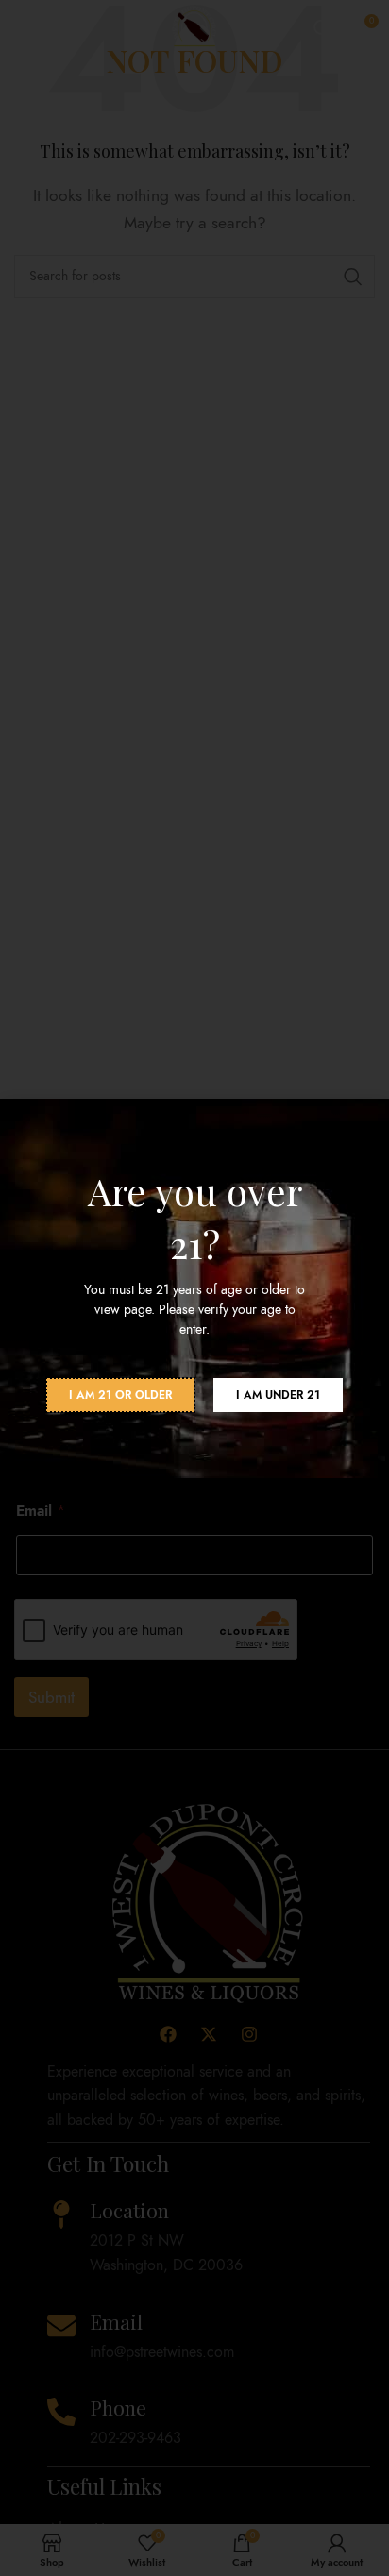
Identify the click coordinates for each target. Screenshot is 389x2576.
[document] (194, 1288)
